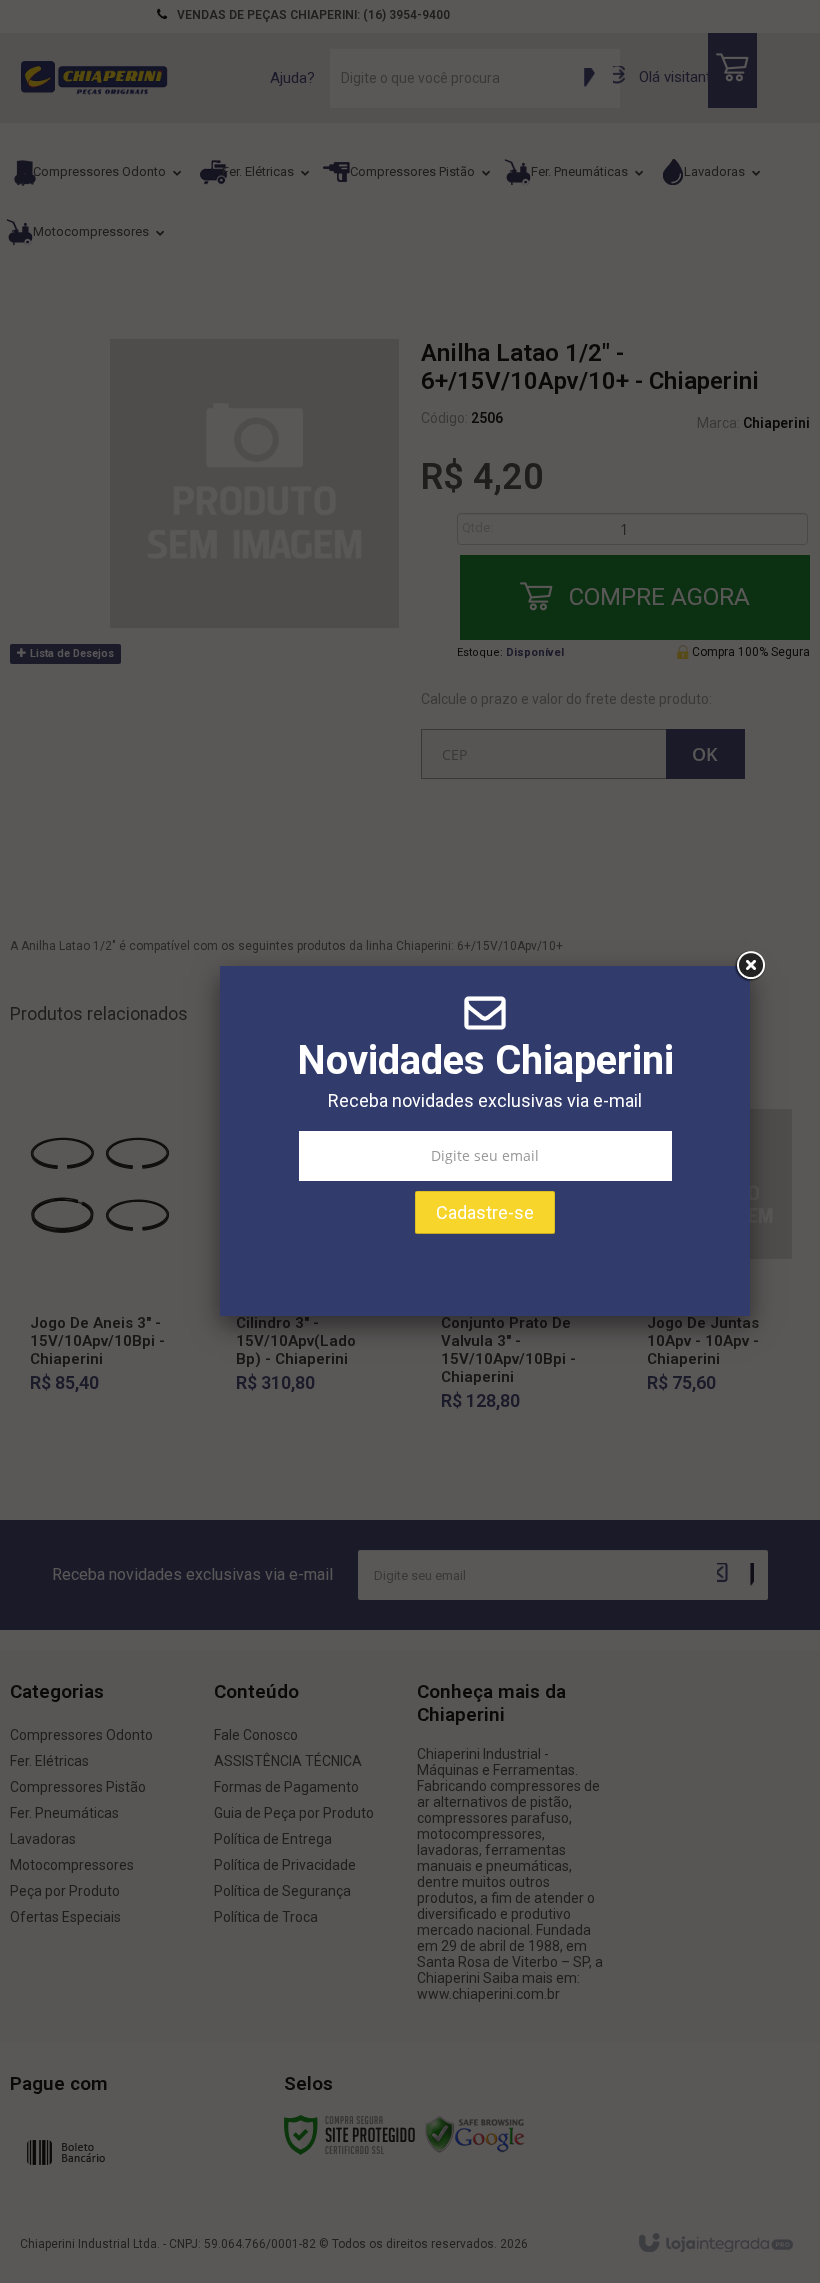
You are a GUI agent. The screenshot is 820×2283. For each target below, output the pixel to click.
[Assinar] (485, 1212)
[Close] (750, 966)
